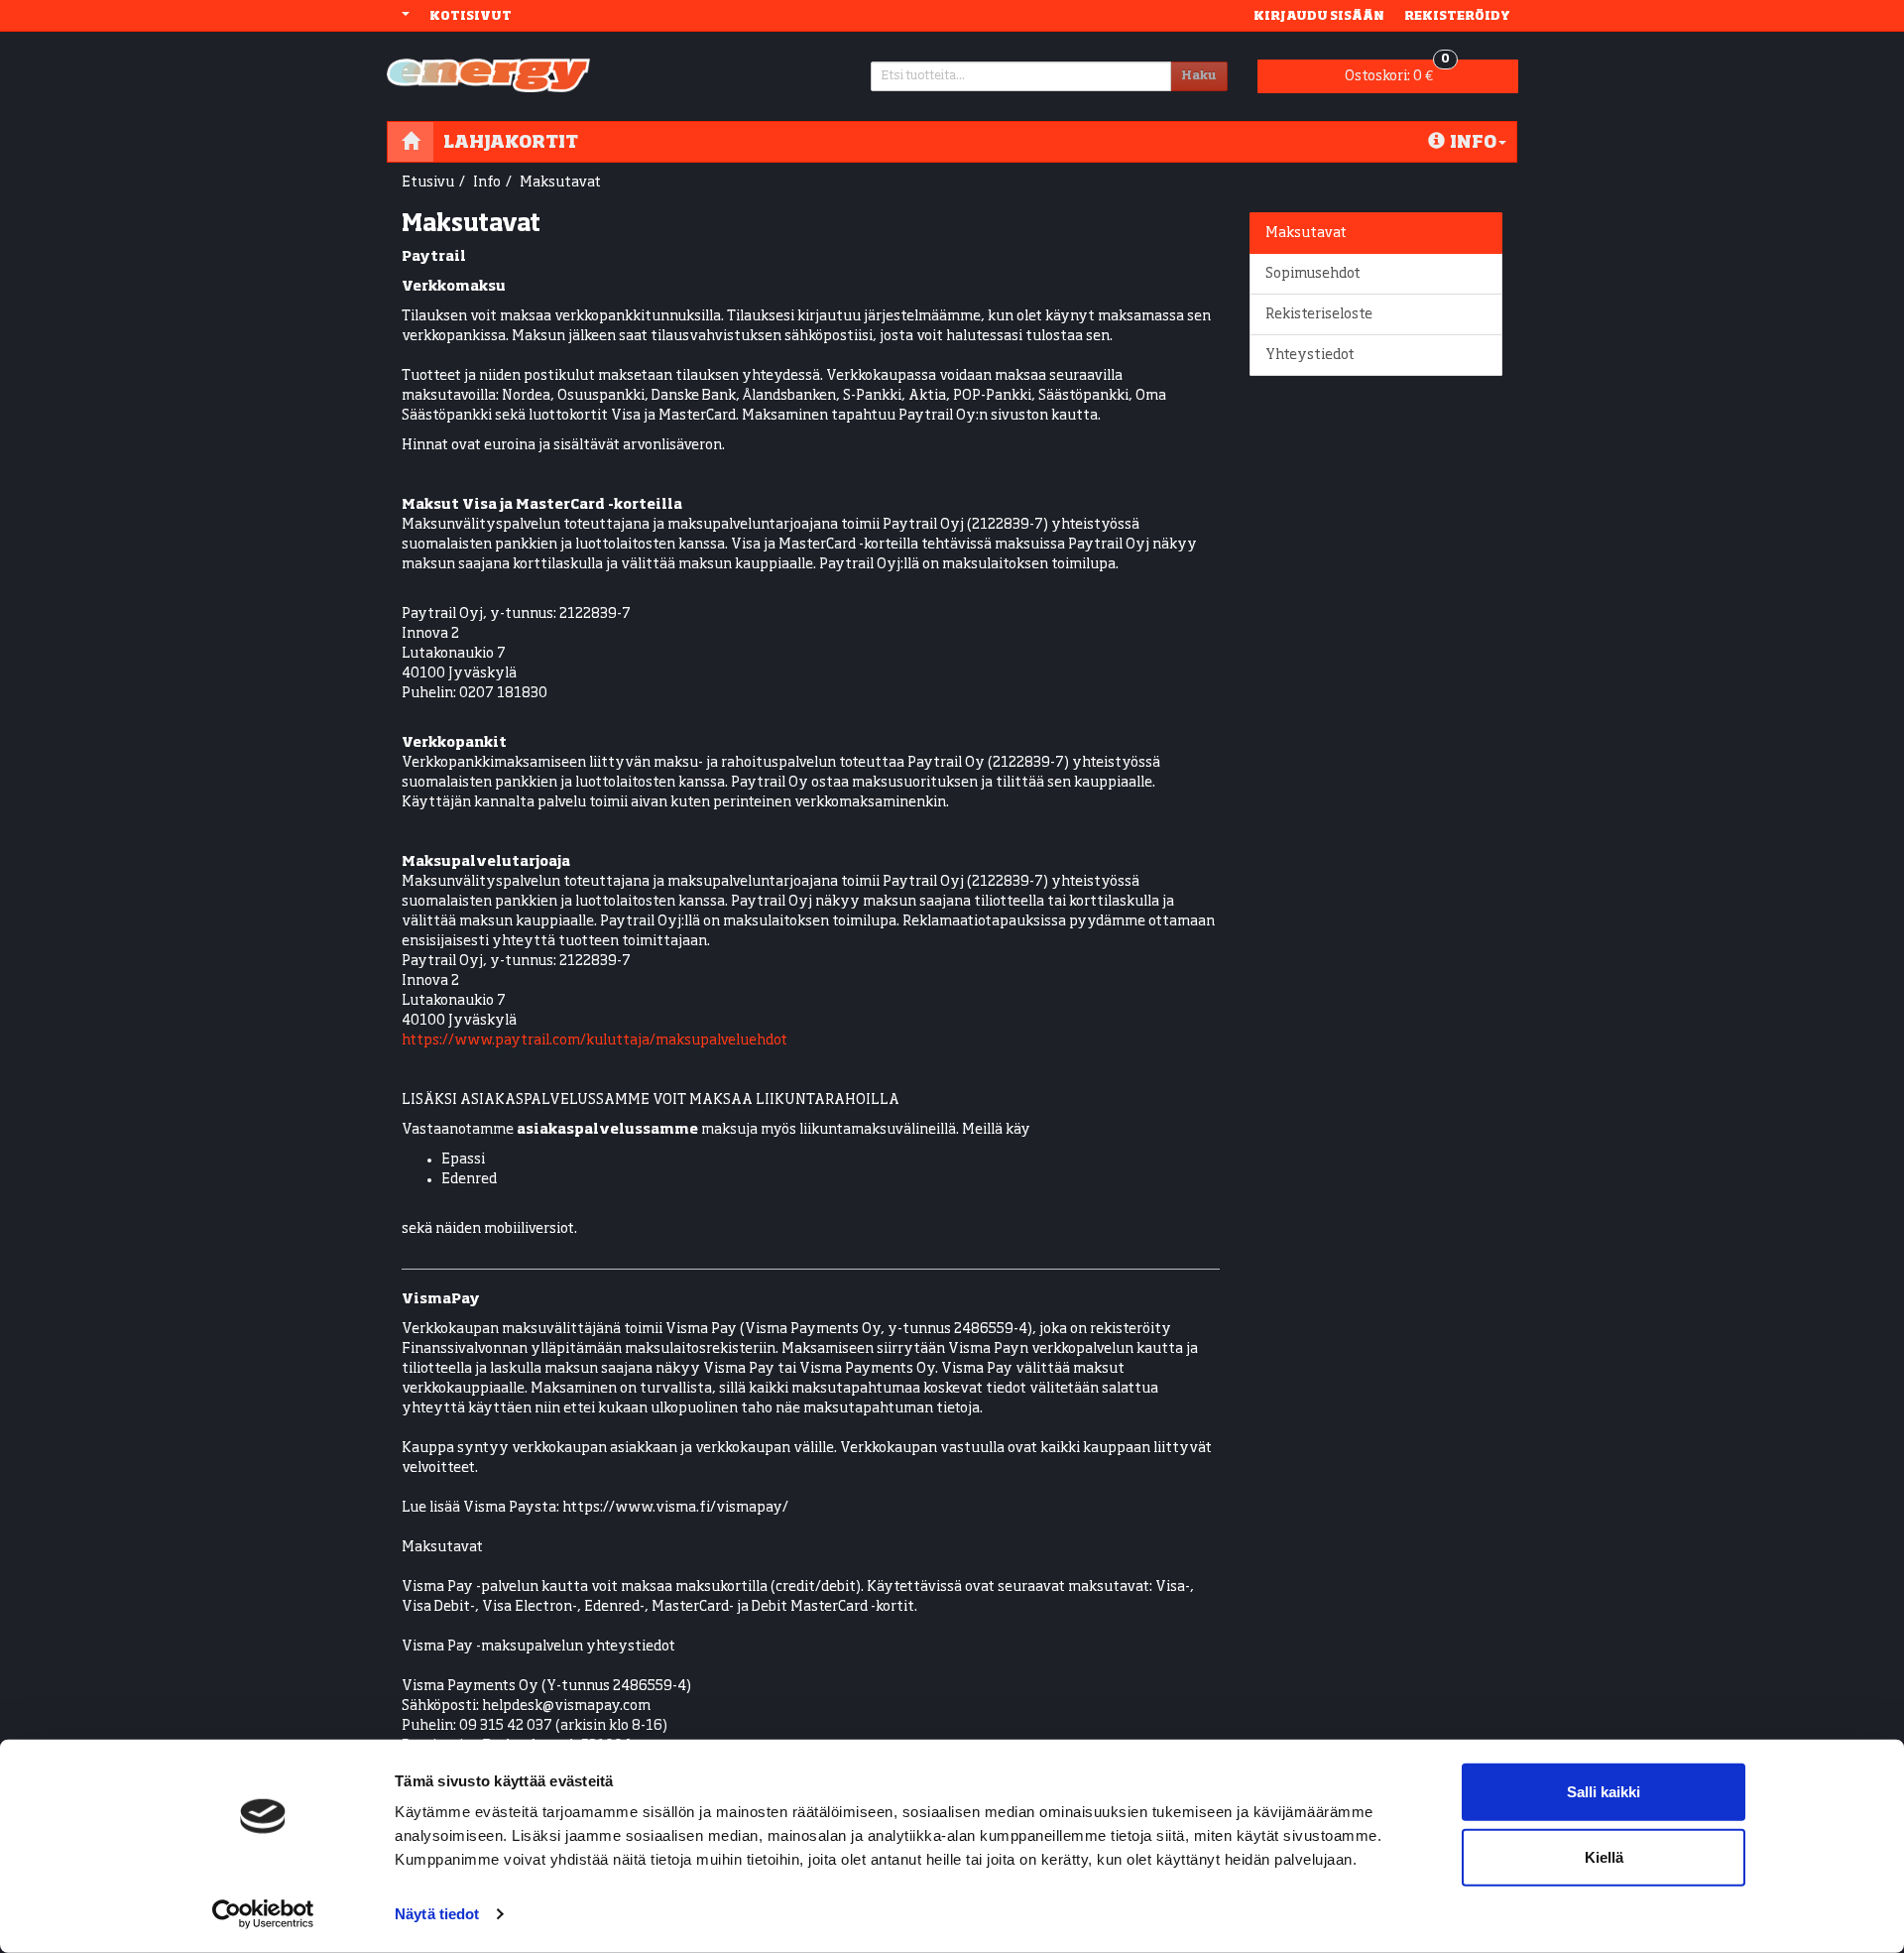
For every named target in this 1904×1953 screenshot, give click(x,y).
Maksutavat (560, 183)
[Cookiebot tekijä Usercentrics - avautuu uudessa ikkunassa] (263, 1914)
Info (1473, 141)
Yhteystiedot (1310, 355)
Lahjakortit (511, 141)
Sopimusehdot (1313, 274)
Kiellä (1604, 1856)
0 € (1397, 71)
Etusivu (428, 183)
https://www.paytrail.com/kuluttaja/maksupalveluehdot (595, 1040)
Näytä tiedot (437, 1914)
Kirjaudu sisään (1319, 15)
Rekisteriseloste (1319, 314)
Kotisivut (471, 15)
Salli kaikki (1604, 1792)
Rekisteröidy (1457, 15)
